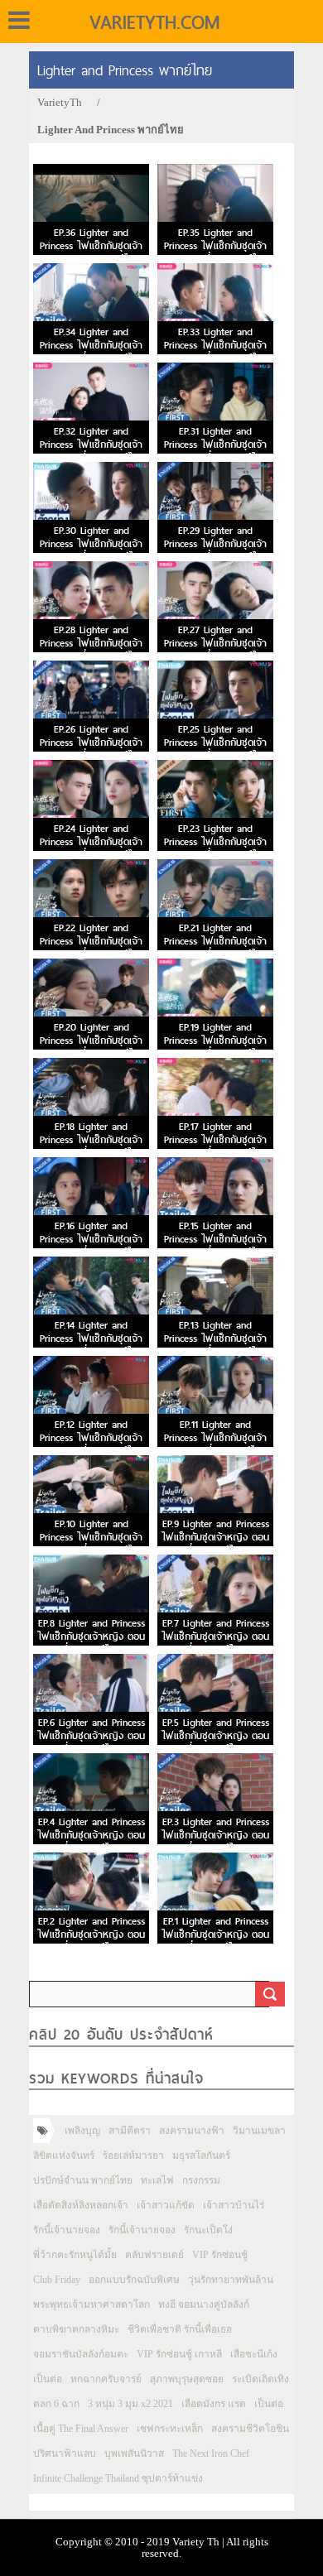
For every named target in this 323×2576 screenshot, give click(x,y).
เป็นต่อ (48, 2379)
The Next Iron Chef (211, 2453)
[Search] (270, 1994)
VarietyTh (60, 102)
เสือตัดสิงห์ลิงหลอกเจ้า (81, 2205)
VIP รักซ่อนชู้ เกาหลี (179, 2354)
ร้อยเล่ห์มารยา (133, 2155)
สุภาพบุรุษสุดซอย (187, 2379)
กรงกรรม (201, 2180)
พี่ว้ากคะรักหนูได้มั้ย (75, 2255)
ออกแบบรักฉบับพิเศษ (134, 2280)
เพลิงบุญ (82, 2131)
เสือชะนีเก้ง (254, 2354)
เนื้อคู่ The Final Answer (81, 2429)
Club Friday (57, 2280)
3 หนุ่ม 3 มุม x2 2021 (130, 2404)
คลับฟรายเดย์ (154, 2255)
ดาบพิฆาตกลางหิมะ (76, 2329)
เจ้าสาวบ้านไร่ (234, 2205)
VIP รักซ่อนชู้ (220, 2255)
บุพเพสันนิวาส (134, 2453)
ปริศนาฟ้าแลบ (65, 2453)
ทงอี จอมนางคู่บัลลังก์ (204, 2304)
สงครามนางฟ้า (192, 2131)
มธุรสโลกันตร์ (201, 2155)
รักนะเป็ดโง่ (208, 2230)
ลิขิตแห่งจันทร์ (64, 2155)
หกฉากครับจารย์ (106, 2379)
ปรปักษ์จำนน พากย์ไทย (83, 2180)
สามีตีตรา (130, 2131)
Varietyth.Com (154, 22)
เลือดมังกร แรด (214, 2404)
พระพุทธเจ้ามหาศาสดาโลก (92, 2304)
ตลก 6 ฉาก (56, 2404)
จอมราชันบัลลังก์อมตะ (81, 2354)
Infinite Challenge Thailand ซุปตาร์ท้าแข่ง (118, 2478)
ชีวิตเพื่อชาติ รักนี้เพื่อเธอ (180, 2329)
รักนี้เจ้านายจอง (67, 2230)
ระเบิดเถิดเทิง (260, 2379)
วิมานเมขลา (259, 2131)
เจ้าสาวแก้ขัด (166, 2205)
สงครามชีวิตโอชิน (250, 2429)
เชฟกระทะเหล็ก (170, 2429)
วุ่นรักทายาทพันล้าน (231, 2280)
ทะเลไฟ (157, 2180)
